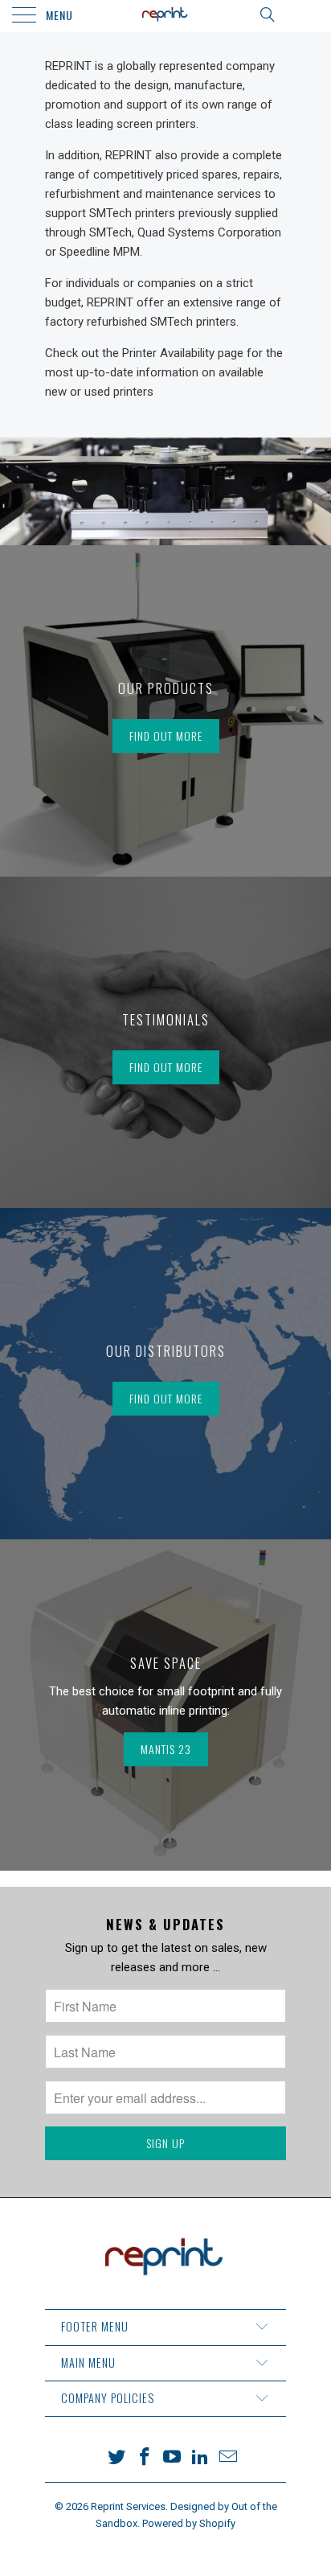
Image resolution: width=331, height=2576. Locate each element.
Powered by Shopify (189, 2523)
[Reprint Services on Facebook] (145, 2458)
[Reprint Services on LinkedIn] (201, 2458)
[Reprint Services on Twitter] (117, 2458)
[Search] (266, 14)
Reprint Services (128, 2506)
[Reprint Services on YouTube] (173, 2458)
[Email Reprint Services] (229, 2458)
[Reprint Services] (165, 16)
